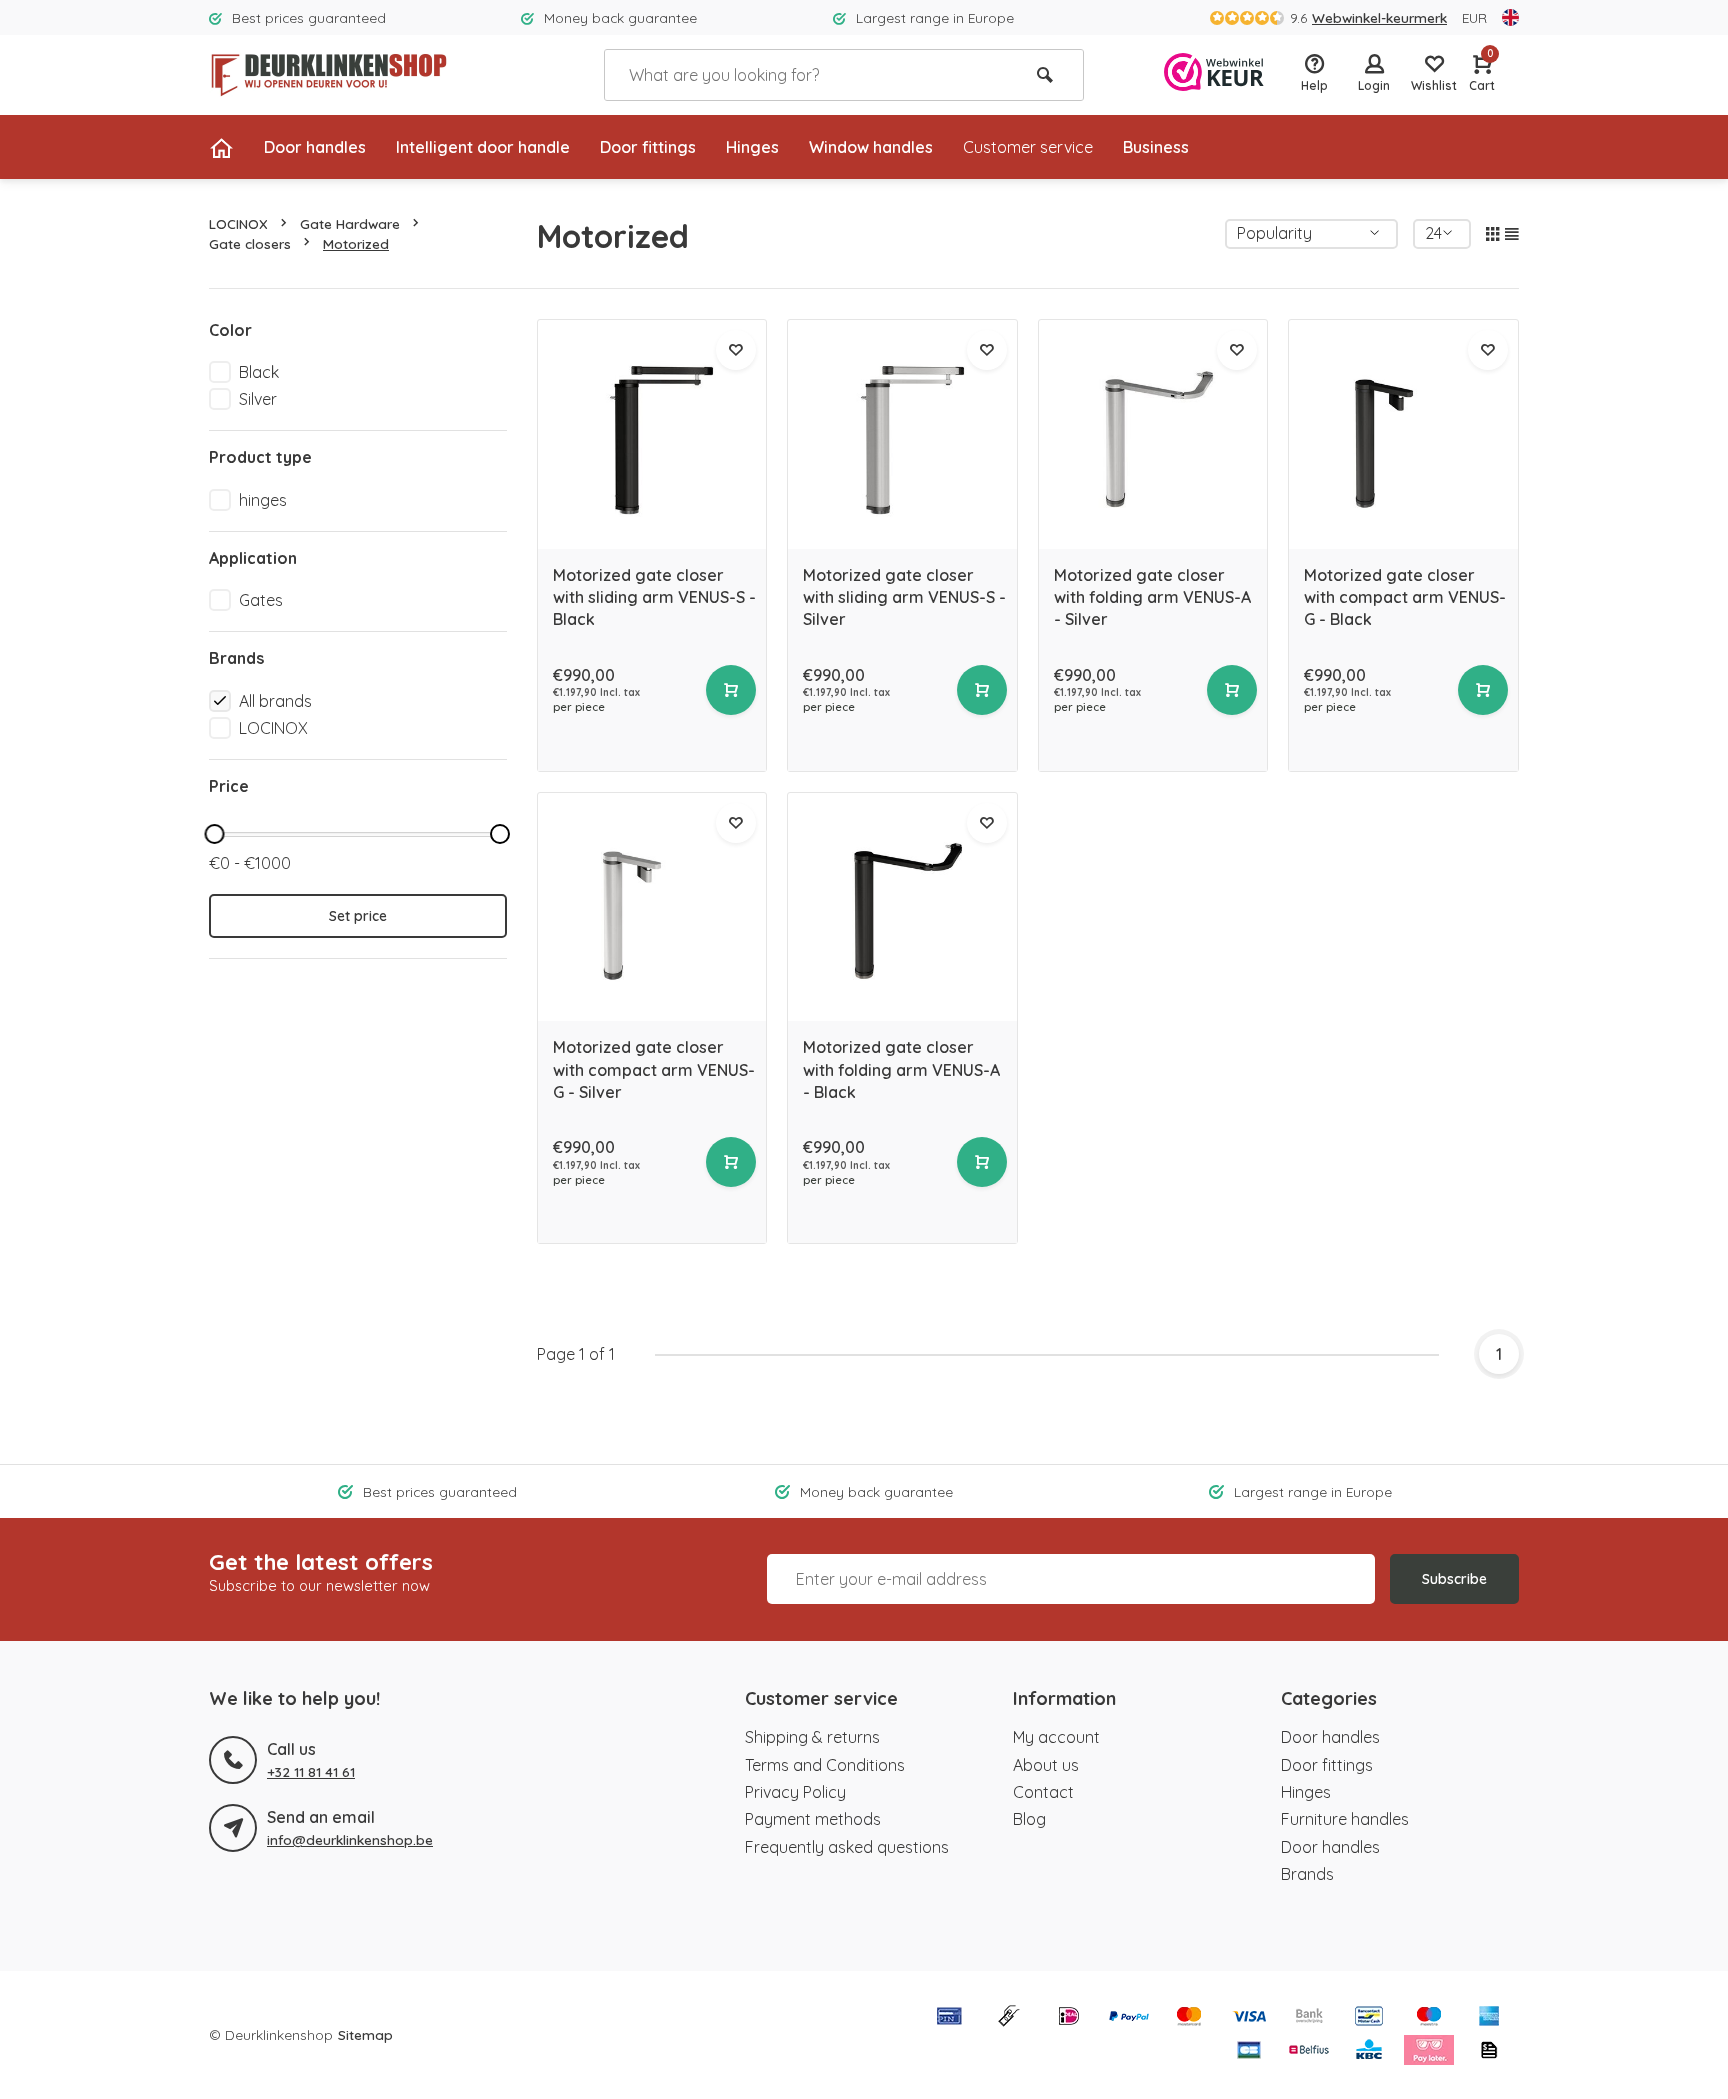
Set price (358, 916)
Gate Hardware (350, 223)
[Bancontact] (1369, 2018)
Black (259, 372)
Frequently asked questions (847, 1847)
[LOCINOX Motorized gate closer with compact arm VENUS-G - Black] (1403, 434)
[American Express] (1489, 2018)
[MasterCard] (1189, 2018)
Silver (258, 399)
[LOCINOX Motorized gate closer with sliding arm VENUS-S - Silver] (902, 434)
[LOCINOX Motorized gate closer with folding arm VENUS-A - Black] (902, 907)
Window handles (871, 147)
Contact (1043, 1792)
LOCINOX (238, 223)
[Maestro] (1429, 2018)
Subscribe (1454, 1579)
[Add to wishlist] (736, 350)
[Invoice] (1489, 2052)
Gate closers (250, 243)
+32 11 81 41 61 (311, 1771)
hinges (263, 500)
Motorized (356, 243)
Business (1156, 147)
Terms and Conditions (825, 1765)
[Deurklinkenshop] (329, 75)
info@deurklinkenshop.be (350, 1839)
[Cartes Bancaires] (1249, 2052)
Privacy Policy (795, 1792)
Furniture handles (1345, 1819)
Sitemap (365, 2034)
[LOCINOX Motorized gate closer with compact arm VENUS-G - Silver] (652, 907)
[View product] (731, 690)
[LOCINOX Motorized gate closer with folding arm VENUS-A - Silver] (1153, 434)
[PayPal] (1129, 2018)
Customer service (1028, 147)
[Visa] (1249, 2018)
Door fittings (648, 147)
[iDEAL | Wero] (1069, 2018)
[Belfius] (1309, 2052)
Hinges (752, 147)
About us (1046, 1765)
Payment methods (813, 1819)
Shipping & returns (812, 1737)
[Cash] (1009, 2018)
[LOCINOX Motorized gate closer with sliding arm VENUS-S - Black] (652, 434)
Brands (1307, 1874)
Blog (1029, 1819)
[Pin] (949, 2018)
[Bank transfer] (1309, 2018)
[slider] (214, 834)
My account (1056, 1737)
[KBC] (1369, 2052)
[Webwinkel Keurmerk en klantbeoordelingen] (1214, 74)
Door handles (315, 147)
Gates (261, 600)
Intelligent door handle (483, 147)
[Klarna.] (1429, 2052)
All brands (275, 701)
